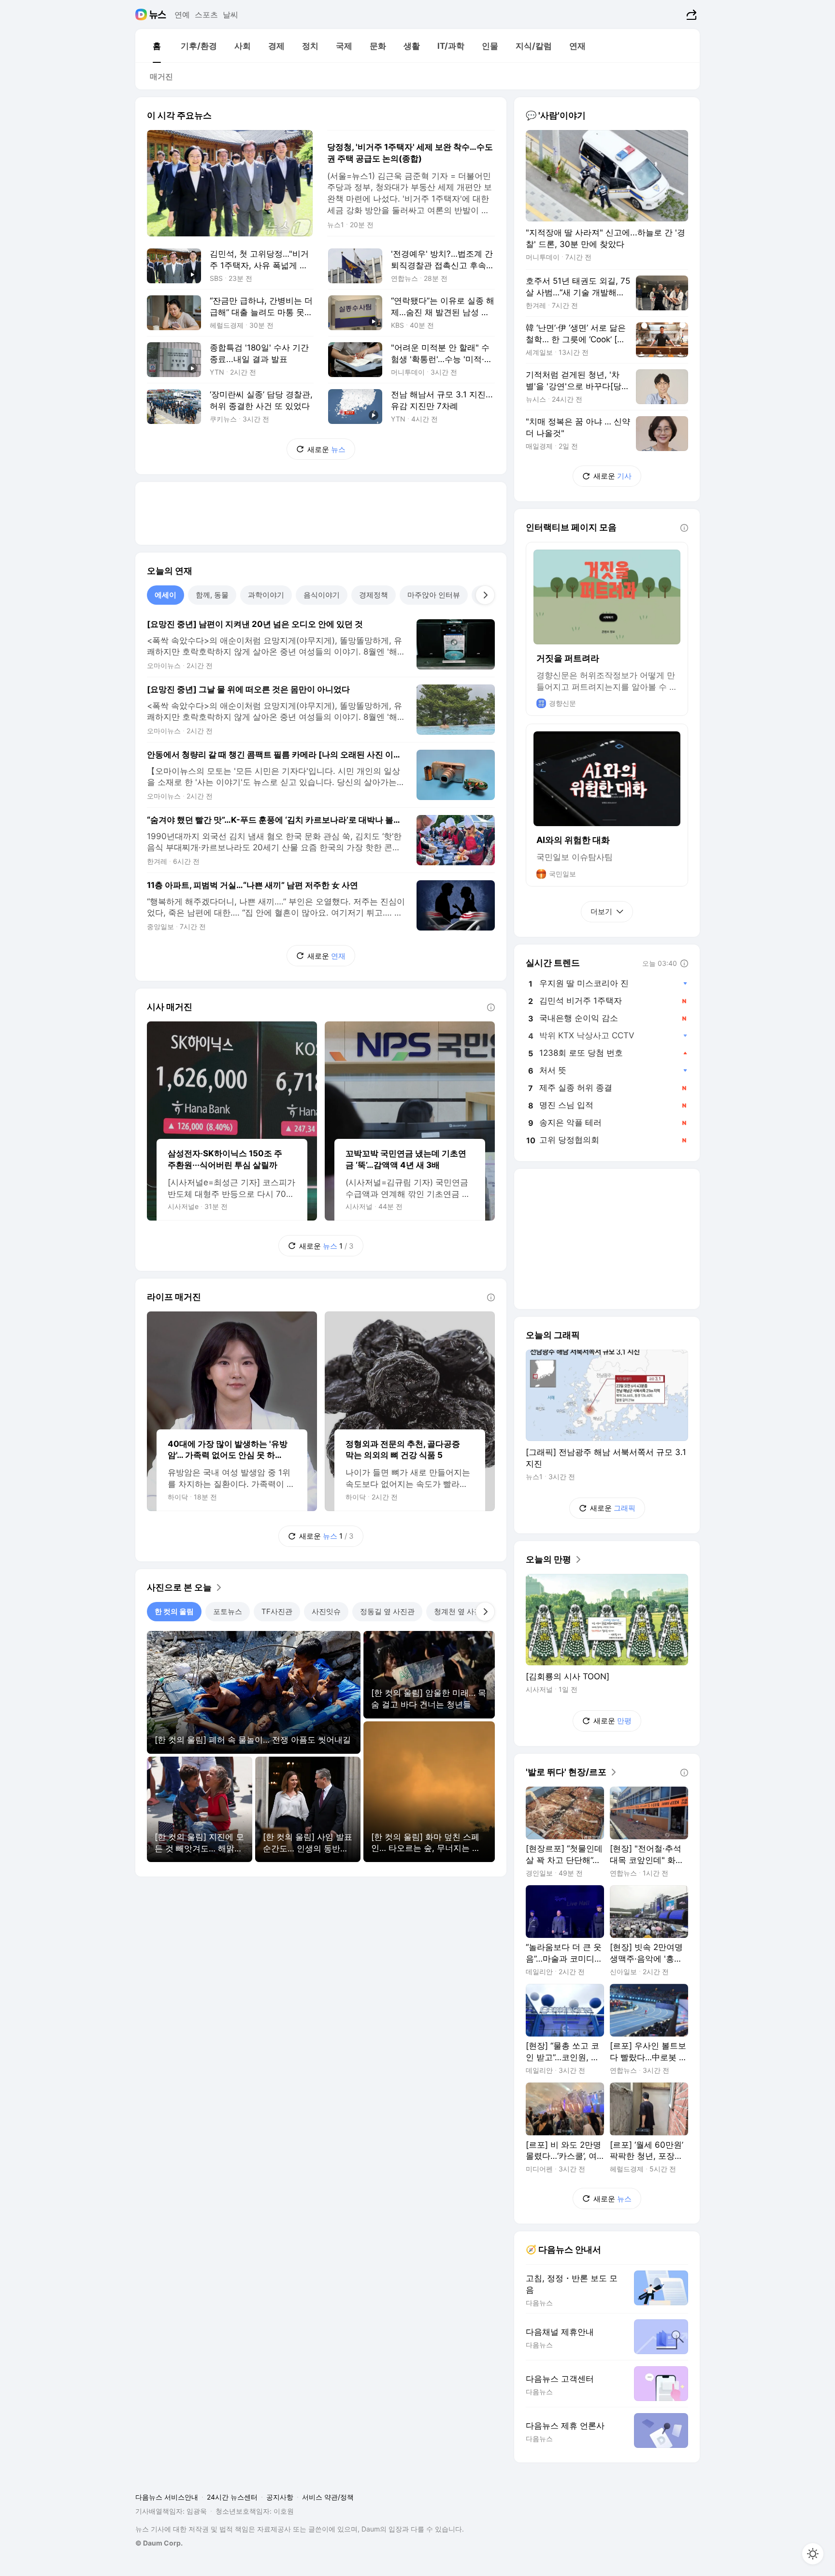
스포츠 (206, 15)
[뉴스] (158, 15)
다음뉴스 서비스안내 (167, 2497)
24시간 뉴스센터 (232, 2497)
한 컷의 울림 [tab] (174, 1611)
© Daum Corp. (159, 2543)
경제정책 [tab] (374, 595)
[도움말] (491, 1007)
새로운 (326, 449)
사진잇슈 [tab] (326, 1611)
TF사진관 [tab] (277, 1611)
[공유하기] (690, 15)
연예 (182, 15)
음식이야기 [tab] (322, 595)
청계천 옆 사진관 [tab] (461, 1611)
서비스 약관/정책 (328, 2497)
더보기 (601, 911)
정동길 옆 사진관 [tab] (387, 1611)
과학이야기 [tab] (266, 595)
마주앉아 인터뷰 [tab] (434, 595)
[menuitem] (157, 46)
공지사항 (280, 2497)
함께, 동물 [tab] (212, 595)
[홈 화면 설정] (813, 2554)
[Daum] (142, 15)
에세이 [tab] (166, 595)
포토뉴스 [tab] (228, 1611)
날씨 (230, 15)
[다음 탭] (485, 595)
